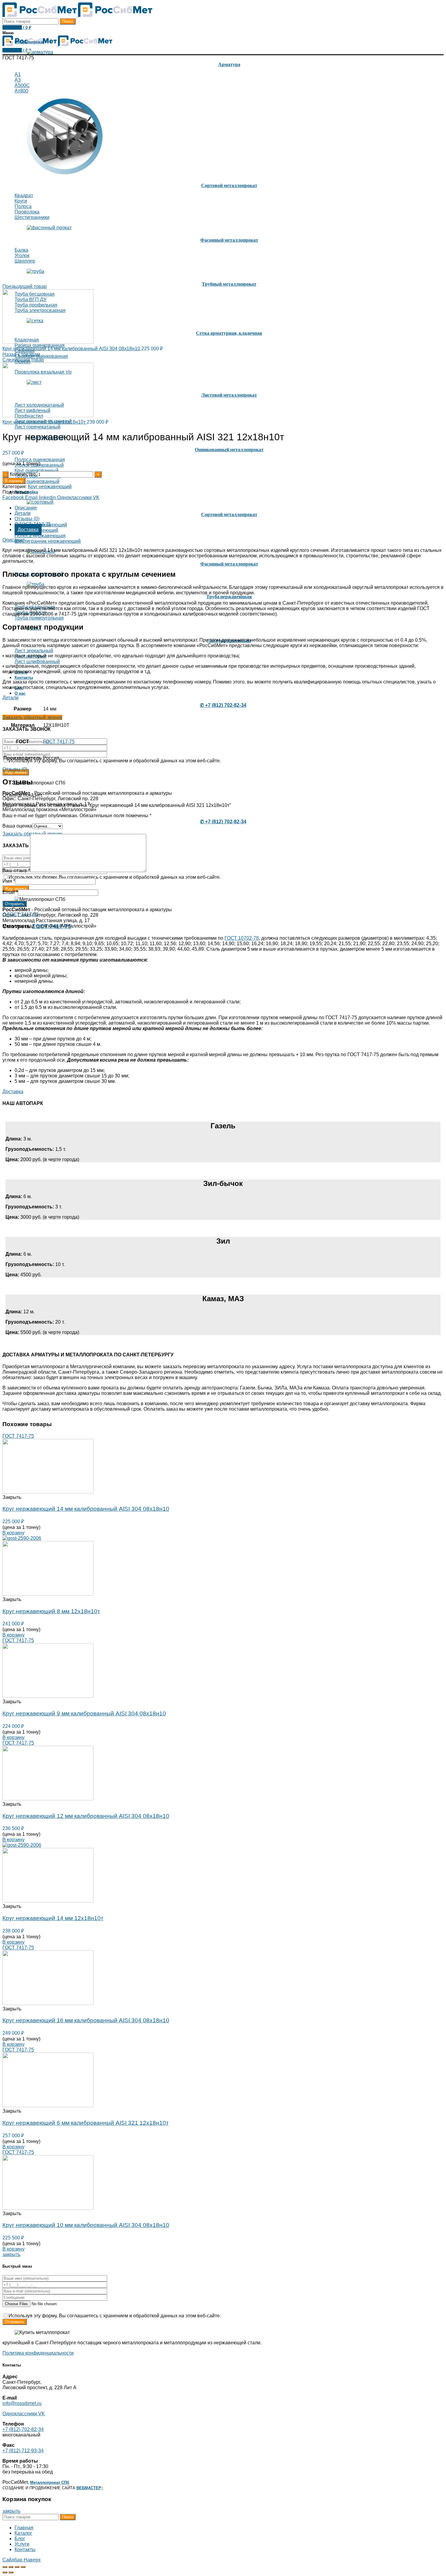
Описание (26, 508)
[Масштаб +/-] (23, 2567)
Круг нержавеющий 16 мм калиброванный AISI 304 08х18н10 (86, 2020)
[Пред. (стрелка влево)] (5, 2572)
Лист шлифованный (37, 662)
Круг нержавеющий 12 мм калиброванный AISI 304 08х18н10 (86, 1816)
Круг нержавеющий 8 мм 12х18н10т (51, 1611)
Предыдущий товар (25, 286)
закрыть (11, 2254)
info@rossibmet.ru (22, 2403)
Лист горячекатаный (37, 427)
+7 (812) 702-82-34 (23, 2429)
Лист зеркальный (34, 651)
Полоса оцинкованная (40, 460)
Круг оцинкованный (37, 470)
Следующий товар (23, 360)
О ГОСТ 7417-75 (21, 914)
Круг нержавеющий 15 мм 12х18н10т (45, 422)
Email (10, 892)
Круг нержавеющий (50, 487)
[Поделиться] (11, 2567)
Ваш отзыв (16, 870)
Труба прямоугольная (39, 618)
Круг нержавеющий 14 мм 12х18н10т (53, 1918)
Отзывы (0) (27, 519)
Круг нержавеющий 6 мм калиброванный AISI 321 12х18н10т (86, 2123)
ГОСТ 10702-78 (242, 938)
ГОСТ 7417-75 (59, 742)
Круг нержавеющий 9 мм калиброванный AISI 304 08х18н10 (84, 1713)
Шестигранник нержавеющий (48, 541)
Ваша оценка (17, 826)
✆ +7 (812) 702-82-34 (223, 705)
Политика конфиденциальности (38, 2353)
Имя (9, 881)
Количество (23, 474)
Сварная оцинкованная (41, 356)
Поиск (68, 21)
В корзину (14, 481)
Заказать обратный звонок (32, 717)
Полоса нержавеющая (40, 536)
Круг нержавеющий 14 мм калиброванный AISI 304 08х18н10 (72, 349)
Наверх (32, 2560)
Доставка (28, 530)
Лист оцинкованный (37, 481)
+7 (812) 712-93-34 (23, 2451)
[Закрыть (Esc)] (5, 2567)
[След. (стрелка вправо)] (11, 2572)
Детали (23, 513)
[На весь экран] (17, 2567)
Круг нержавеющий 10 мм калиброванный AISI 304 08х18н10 (86, 2225)
